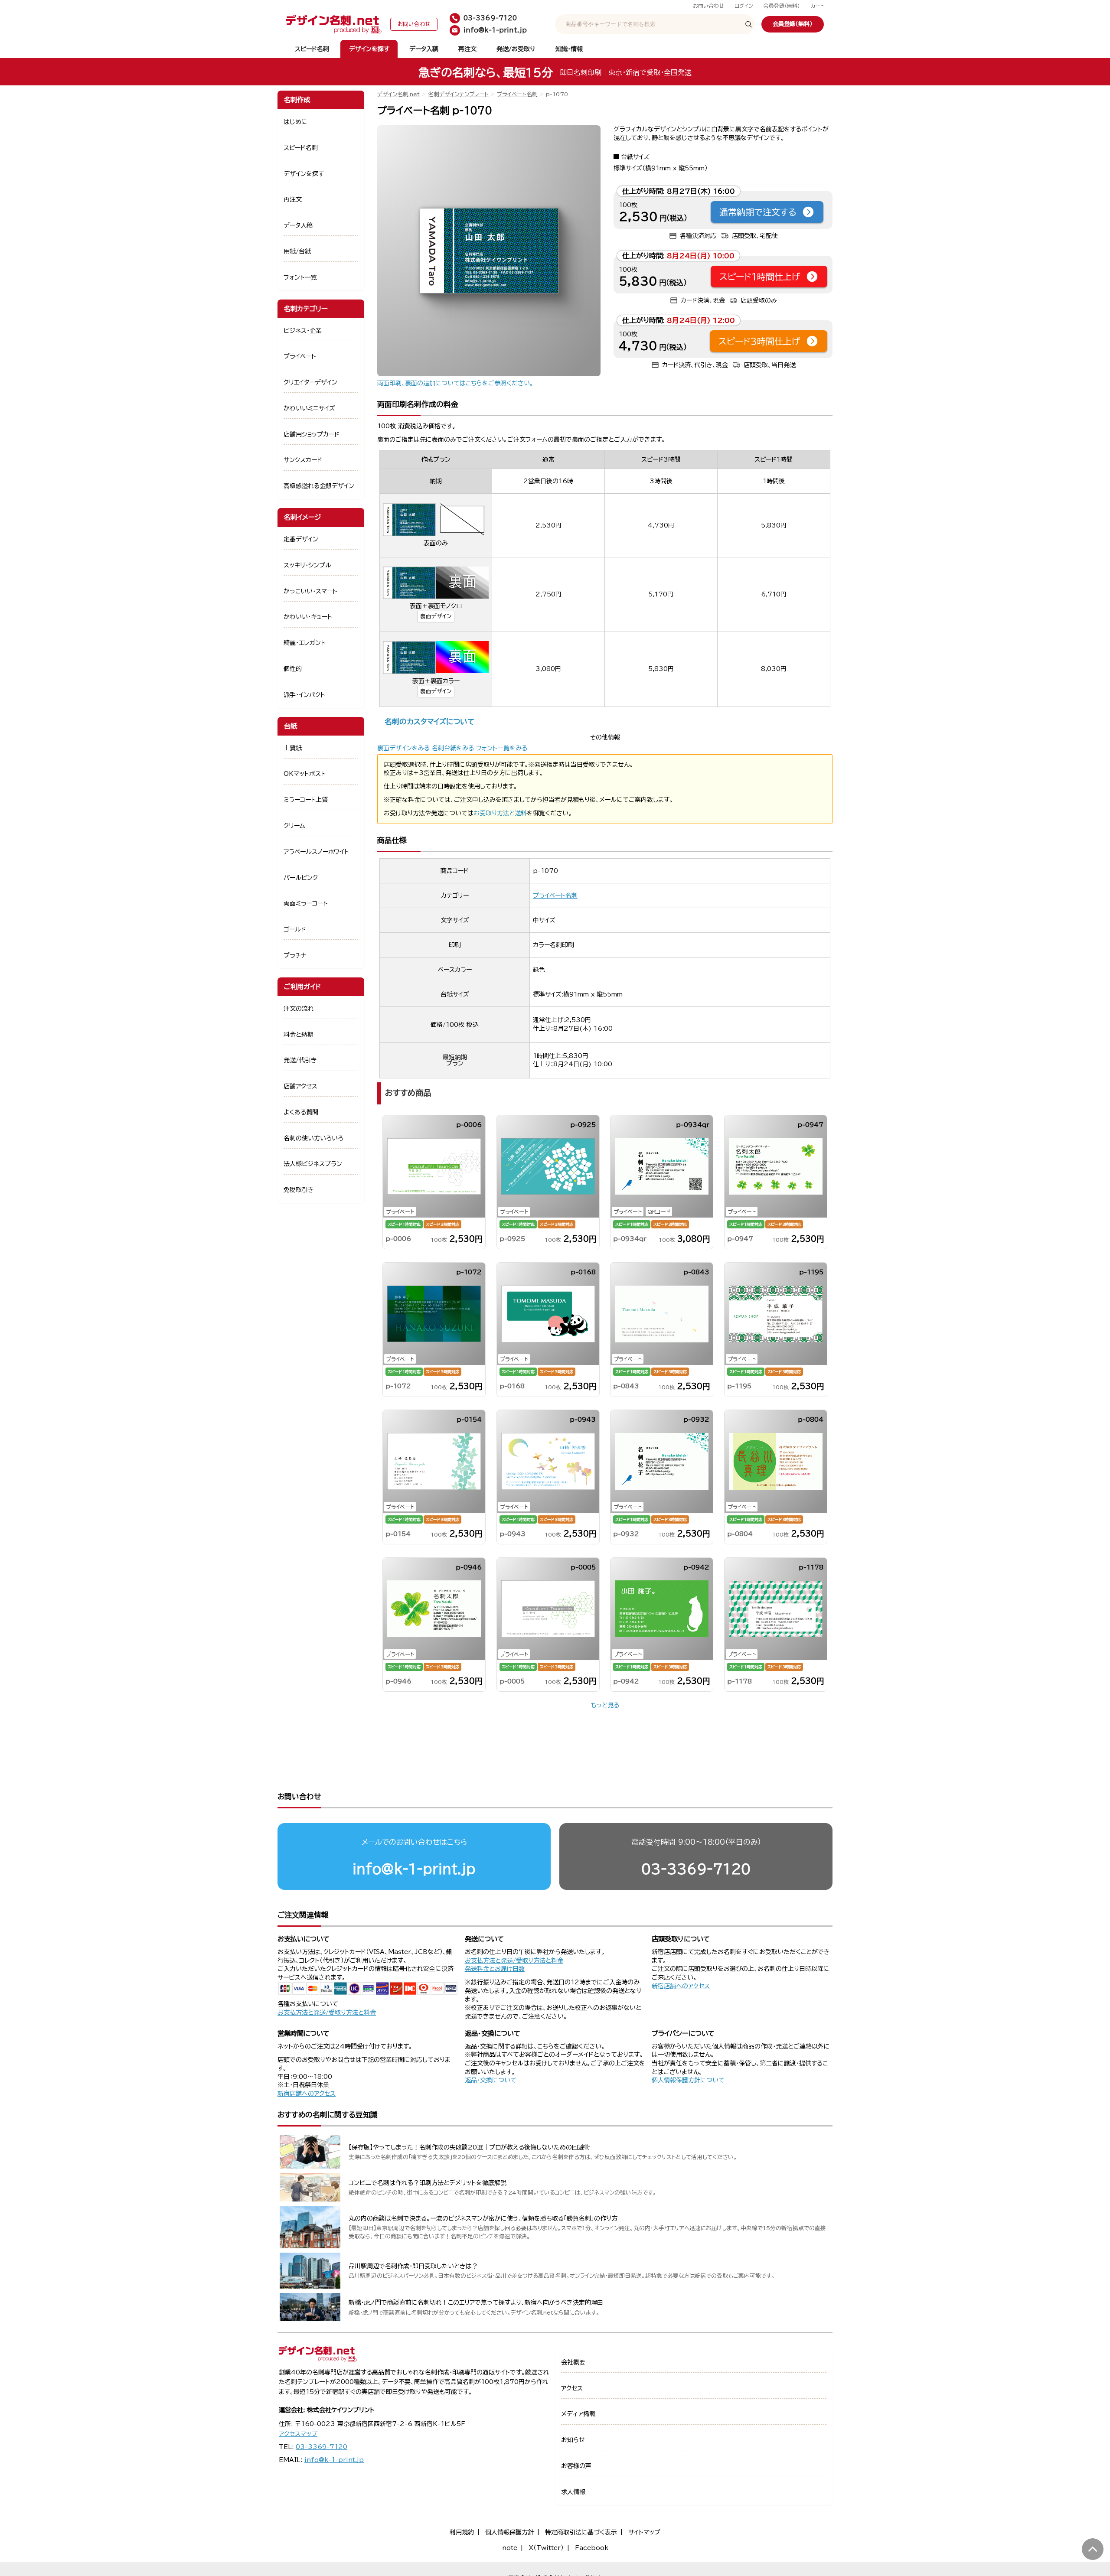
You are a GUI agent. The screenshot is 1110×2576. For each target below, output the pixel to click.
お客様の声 (576, 2466)
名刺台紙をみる (453, 748)
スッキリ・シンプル (307, 565)
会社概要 (573, 2362)
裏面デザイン (436, 616)
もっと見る (605, 1705)
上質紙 (293, 748)
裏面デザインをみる (403, 748)
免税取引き (299, 1190)
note (510, 2548)
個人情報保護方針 (509, 2532)
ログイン (744, 6)
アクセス (572, 2388)
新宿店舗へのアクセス (681, 1986)
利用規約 (462, 2532)
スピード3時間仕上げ (759, 341)
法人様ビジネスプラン (313, 1164)
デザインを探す (369, 49)
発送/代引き (300, 1060)
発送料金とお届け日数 (495, 1969)
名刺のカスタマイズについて (429, 721)
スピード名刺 (312, 49)
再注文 (467, 49)
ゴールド (295, 929)
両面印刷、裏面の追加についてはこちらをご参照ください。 (455, 383)
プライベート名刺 (517, 94)
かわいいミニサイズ (309, 408)
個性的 (293, 669)
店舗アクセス (300, 1086)
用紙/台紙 (297, 251)
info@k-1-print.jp (414, 1869)
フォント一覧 (300, 277)
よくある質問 (301, 1112)
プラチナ (295, 955)
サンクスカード (303, 460)
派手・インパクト (304, 695)
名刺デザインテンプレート (458, 94)
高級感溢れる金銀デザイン (319, 486)
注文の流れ (299, 1009)
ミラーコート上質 (306, 800)
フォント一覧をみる (502, 748)
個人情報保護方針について (688, 2080)
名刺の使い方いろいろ (313, 1138)
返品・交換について (491, 2080)
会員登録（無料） (782, 6)
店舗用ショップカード (312, 434)
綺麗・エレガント (305, 643)
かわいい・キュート (308, 617)
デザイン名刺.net (398, 94)
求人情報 (573, 2492)
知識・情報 (569, 49)
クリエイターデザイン (310, 382)
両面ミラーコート (306, 903)
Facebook (592, 2548)
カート (817, 6)
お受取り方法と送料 (500, 813)
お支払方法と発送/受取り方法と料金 (327, 2013)
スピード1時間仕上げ (760, 277)
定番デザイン (301, 539)
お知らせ (573, 2440)
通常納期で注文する (758, 212)
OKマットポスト (305, 774)
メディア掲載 (578, 2414)
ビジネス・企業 (303, 331)
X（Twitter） (546, 2548)
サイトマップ (644, 2532)
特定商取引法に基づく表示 (581, 2532)
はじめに (295, 122)
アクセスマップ (298, 2434)
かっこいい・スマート (310, 591)
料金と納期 (299, 1035)
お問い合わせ (708, 6)
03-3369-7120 (696, 1869)
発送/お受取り (516, 49)
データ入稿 (424, 49)
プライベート (300, 356)
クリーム (294, 826)
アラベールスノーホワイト (316, 852)
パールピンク (301, 878)
